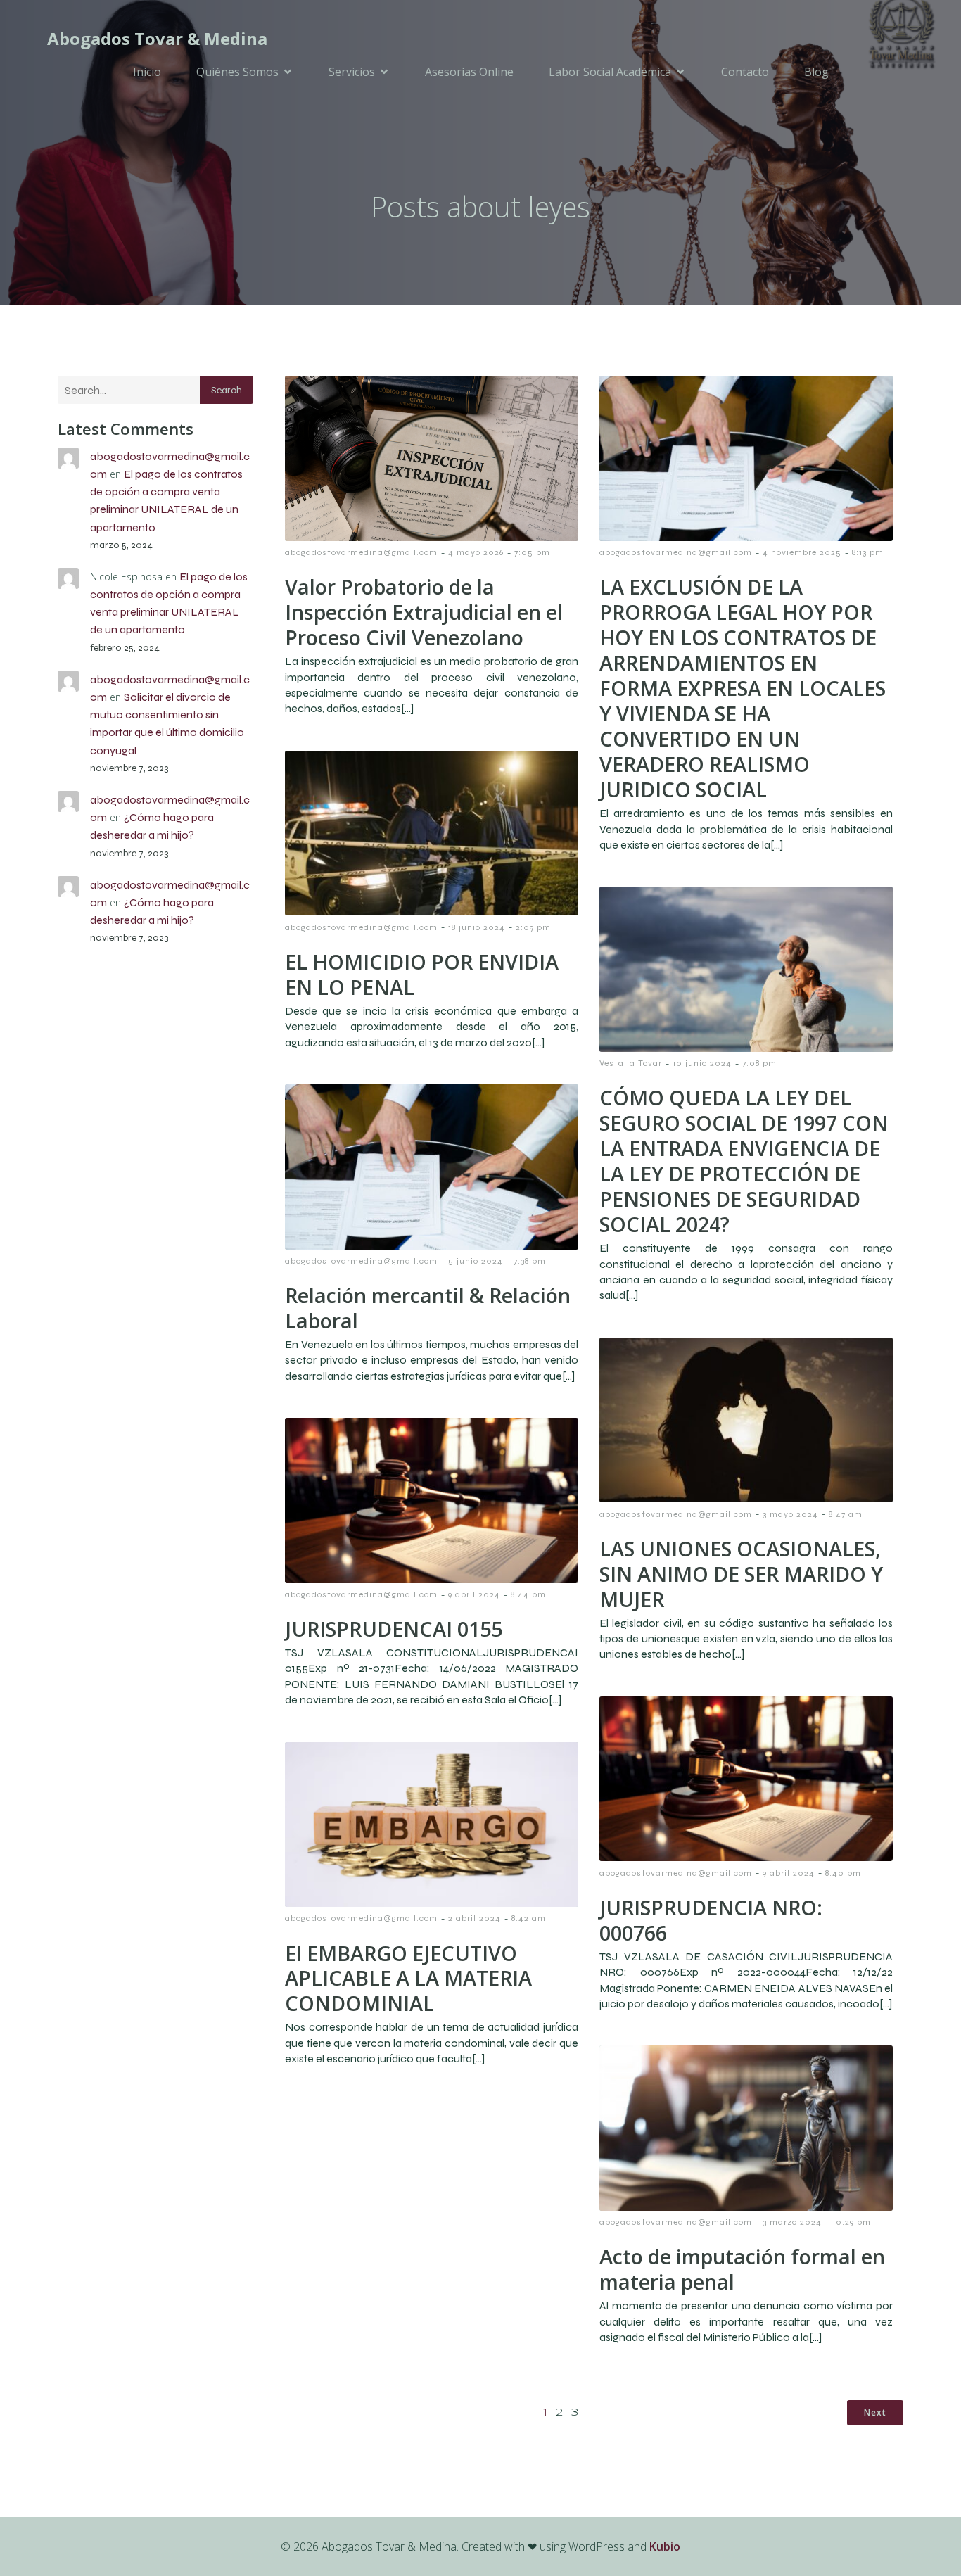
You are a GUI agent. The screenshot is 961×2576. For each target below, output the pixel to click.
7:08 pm (759, 1063)
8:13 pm (868, 552)
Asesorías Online (469, 72)
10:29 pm (852, 2222)
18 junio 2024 (477, 927)
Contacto (745, 72)
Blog (816, 72)
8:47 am (846, 1514)
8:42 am (529, 1918)
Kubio (665, 2546)
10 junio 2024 (702, 1063)
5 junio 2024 (476, 1261)
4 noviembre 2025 (802, 552)
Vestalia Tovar (631, 1063)
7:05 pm (532, 552)
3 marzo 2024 (792, 2222)
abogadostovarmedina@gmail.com (361, 552)
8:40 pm (843, 1873)
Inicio (147, 72)
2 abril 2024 (475, 1918)
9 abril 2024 (474, 1594)
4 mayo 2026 (476, 552)
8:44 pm (528, 1594)
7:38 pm (530, 1261)
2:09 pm (533, 927)
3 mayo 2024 (790, 1514)
